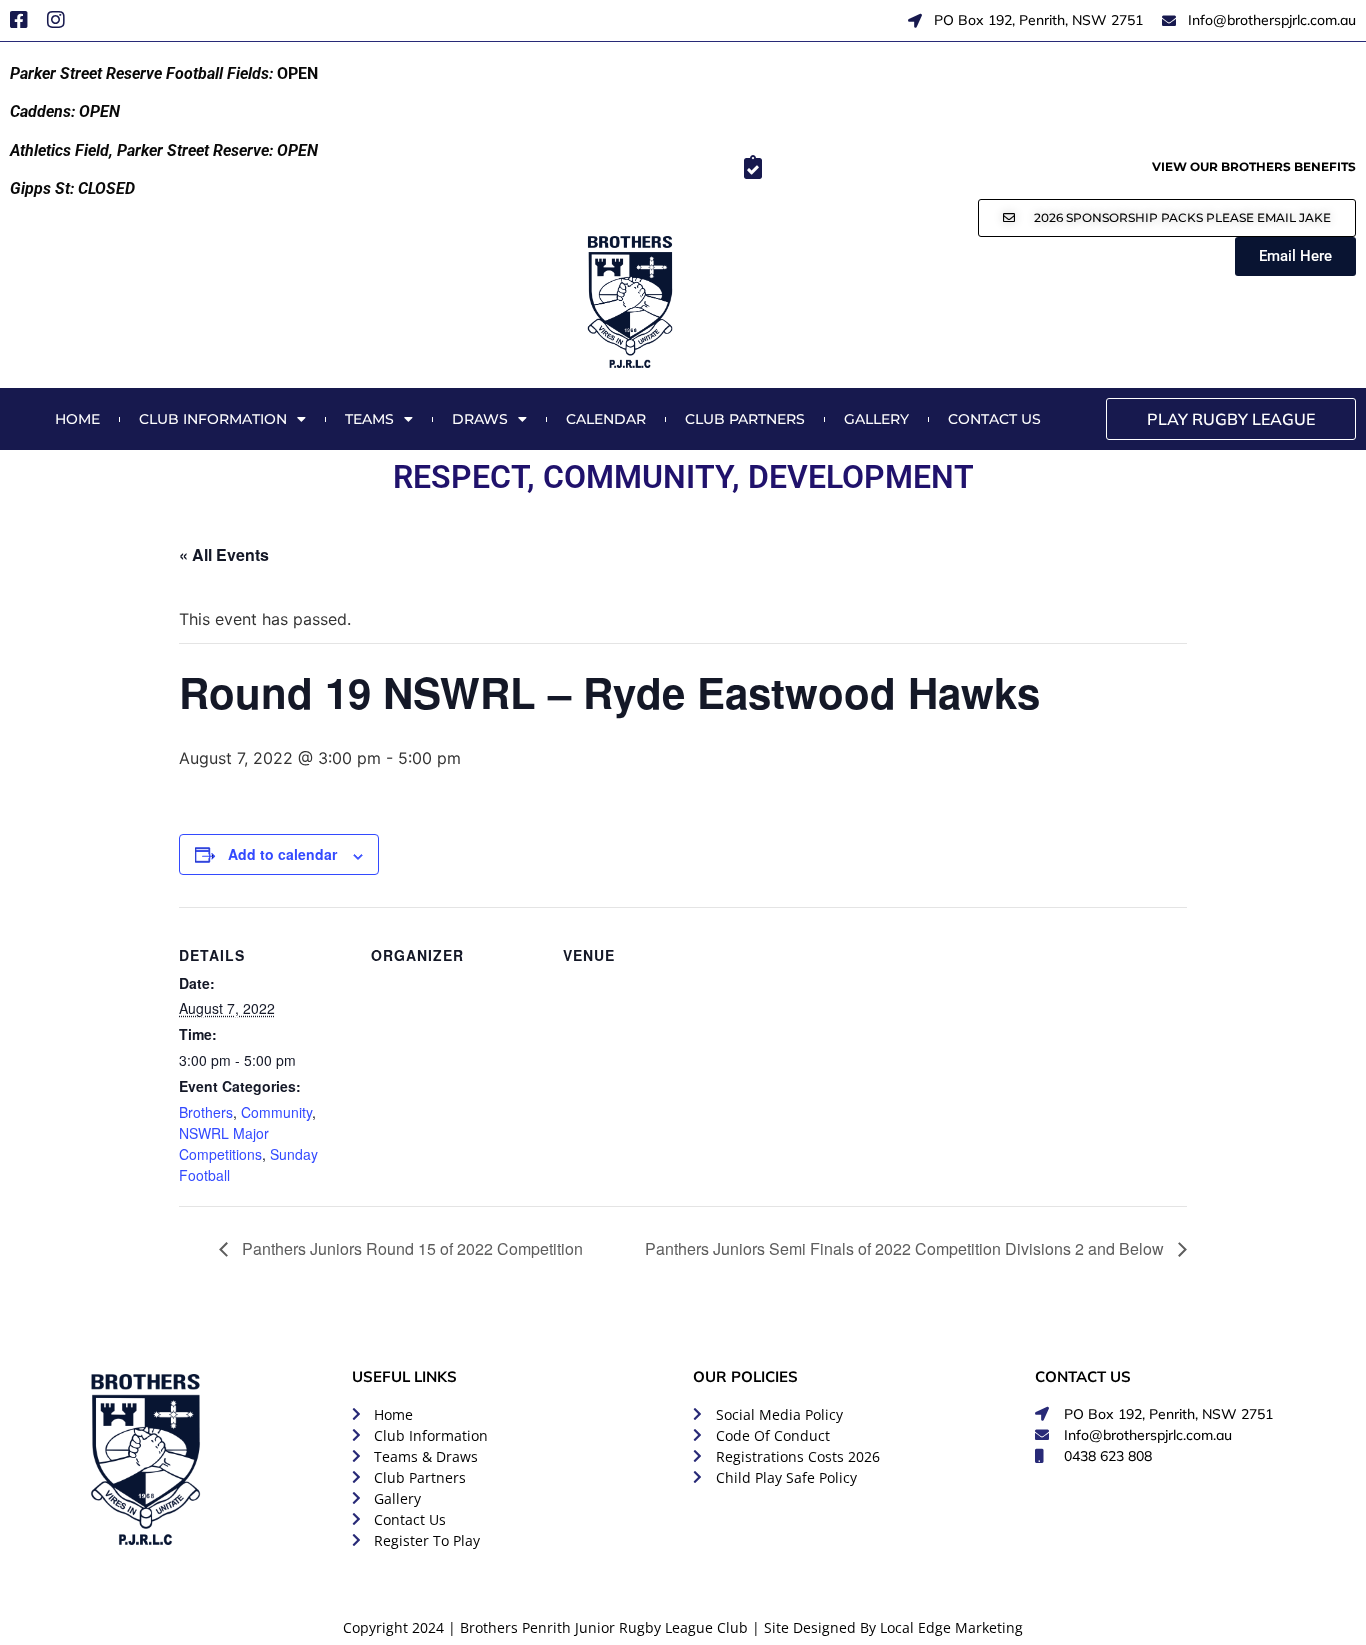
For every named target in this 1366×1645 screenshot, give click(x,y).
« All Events (224, 554)
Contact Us (994, 419)
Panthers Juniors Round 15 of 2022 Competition (410, 1248)
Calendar (606, 419)
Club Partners (745, 419)
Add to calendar (282, 854)
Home (77, 419)
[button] (1167, 218)
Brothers (206, 1112)
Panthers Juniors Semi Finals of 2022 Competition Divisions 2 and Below (906, 1248)
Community (276, 1112)
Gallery (876, 419)
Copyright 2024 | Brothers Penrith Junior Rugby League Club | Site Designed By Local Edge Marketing (683, 1627)
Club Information (213, 419)
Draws (480, 419)
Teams (369, 419)
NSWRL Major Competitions (224, 1143)
